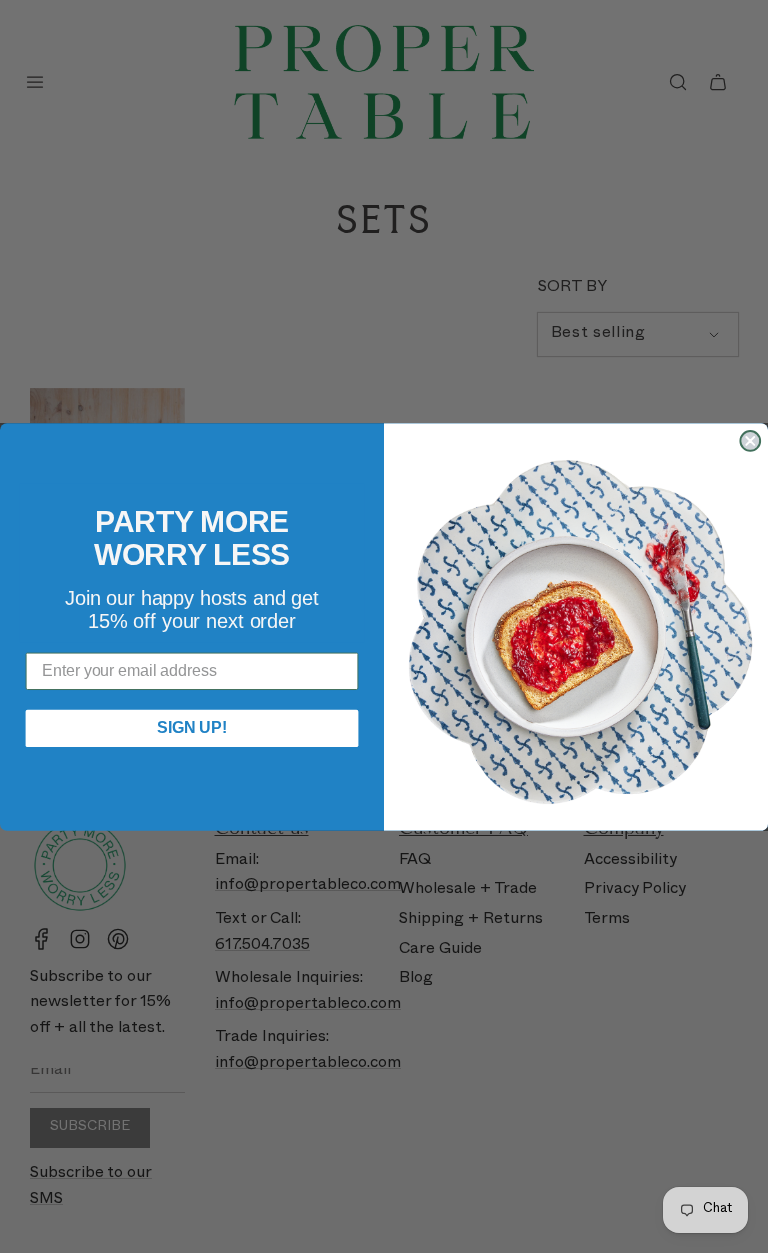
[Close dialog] (750, 441)
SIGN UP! (192, 727)
